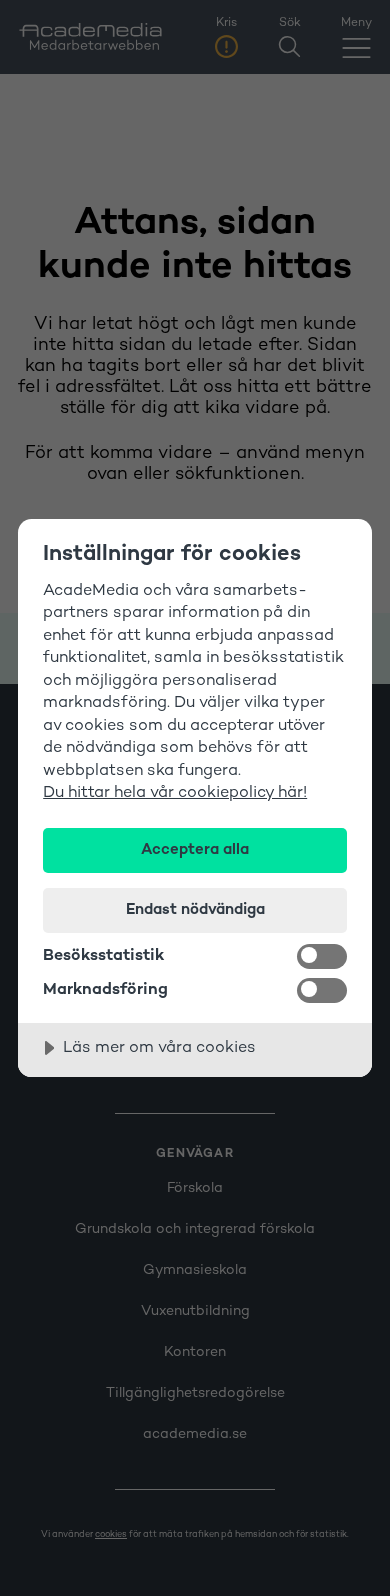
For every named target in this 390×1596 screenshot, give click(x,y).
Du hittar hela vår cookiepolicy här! (175, 793)
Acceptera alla (195, 850)
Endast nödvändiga (195, 910)
